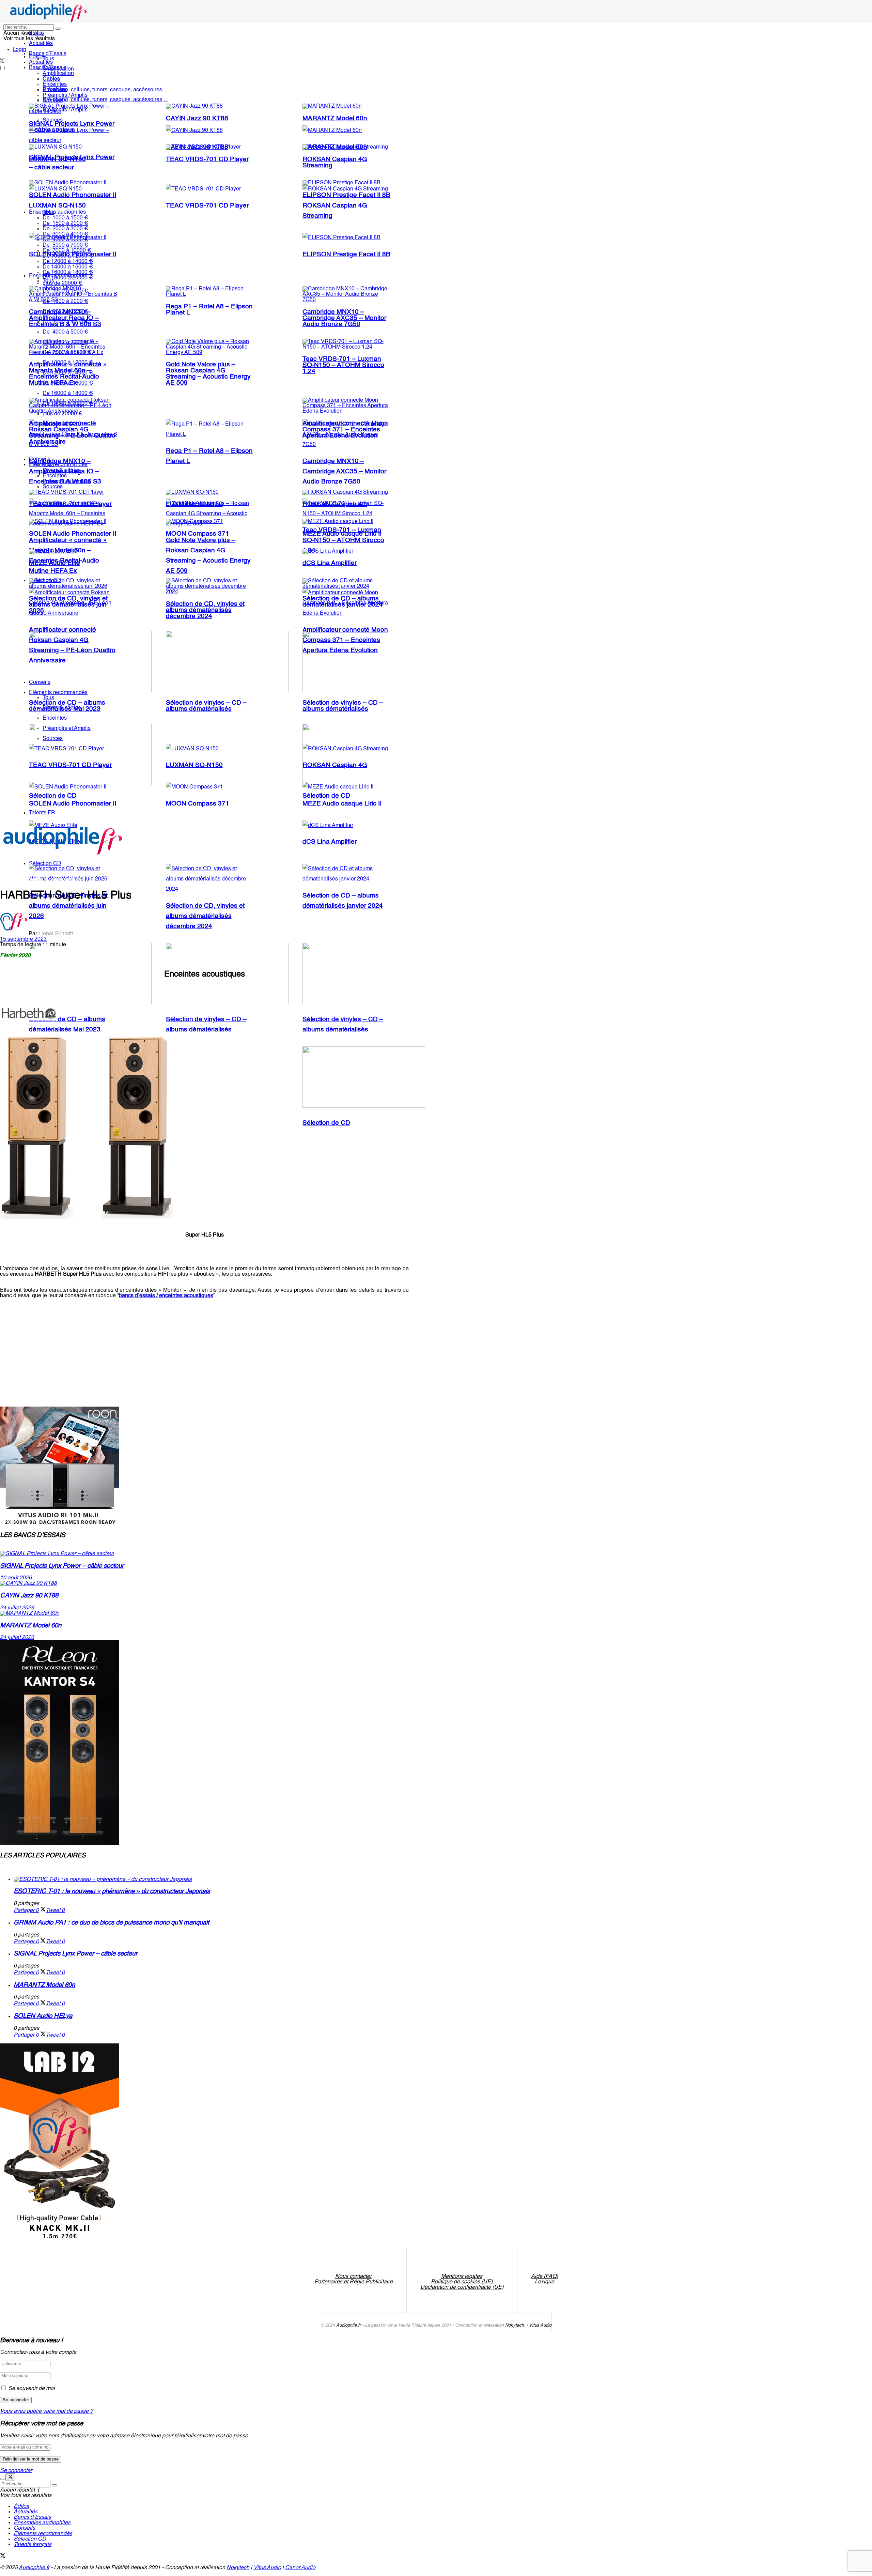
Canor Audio (300, 2568)
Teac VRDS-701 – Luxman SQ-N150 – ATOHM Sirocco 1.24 (343, 365)
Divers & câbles (62, 471)
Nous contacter (353, 2276)
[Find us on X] (3, 2557)
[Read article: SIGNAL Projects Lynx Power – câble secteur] (204, 1554)
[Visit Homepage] (49, 21)
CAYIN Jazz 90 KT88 (197, 119)
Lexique (544, 2282)
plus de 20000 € (63, 283)
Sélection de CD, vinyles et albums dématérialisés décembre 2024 (205, 916)
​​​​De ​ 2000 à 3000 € (65, 229)
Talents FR (42, 813)
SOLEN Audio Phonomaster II (73, 195)
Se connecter (16, 2471)
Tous (48, 59)
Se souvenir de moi (32, 2389)
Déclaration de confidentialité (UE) (462, 2287)
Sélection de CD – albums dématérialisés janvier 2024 (343, 602)
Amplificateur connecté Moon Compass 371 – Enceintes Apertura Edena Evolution (345, 430)
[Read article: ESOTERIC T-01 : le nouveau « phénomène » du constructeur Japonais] (211, 1880)
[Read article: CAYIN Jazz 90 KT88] (204, 1583)
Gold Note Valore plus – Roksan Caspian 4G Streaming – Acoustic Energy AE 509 (208, 374)
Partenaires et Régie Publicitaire (354, 2282)
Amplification (58, 74)
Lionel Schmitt (56, 934)
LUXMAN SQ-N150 (57, 206)
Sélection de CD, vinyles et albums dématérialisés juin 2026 (68, 906)
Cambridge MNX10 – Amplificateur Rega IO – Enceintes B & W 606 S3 (65, 318)
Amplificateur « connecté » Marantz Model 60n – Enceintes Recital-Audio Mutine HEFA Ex (68, 374)
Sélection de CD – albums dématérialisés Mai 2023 (67, 706)
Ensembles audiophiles (57, 212)
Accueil (9, 880)
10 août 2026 (16, 1578)
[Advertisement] (124, 1349)
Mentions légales (462, 2276)
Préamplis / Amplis (65, 95)
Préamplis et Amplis (67, 481)
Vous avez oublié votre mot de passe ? (46, 2411)
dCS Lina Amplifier (330, 842)
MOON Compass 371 (198, 804)
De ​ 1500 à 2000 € (65, 224)
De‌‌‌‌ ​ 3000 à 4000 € (65, 234)
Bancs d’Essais (32, 2517)
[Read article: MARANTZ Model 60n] (204, 1613)
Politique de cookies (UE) (462, 2282)
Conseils (40, 459)
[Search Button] (58, 29)
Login (19, 50)
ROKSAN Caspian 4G (335, 504)
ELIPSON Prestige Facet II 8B (346, 255)
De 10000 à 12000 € (68, 256)
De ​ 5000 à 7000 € (65, 245)
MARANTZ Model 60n (335, 119)
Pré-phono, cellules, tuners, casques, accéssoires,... (105, 100)
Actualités (41, 44)
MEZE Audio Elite (54, 563)
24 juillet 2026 (17, 1608)
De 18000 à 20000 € (68, 278)
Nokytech (515, 2325)
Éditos (37, 33)
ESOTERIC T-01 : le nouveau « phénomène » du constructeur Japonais (112, 1891)
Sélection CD (30, 2539)
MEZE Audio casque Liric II (342, 534)
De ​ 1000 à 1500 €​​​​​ (65, 218)
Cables (51, 79)
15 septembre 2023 (23, 939)
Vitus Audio (540, 2325)
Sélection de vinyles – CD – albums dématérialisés (206, 706)
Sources (53, 101)
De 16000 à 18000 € (68, 394)
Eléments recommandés (58, 465)
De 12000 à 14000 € (68, 262)
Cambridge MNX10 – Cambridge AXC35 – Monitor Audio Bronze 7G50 (344, 472)
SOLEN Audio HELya (43, 2016)
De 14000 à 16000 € (68, 267)
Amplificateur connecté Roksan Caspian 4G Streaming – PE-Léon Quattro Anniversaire (72, 433)
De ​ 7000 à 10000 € (67, 251)
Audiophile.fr (348, 2325)
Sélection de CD (326, 1123)
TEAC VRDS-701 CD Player (207, 206)
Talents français (33, 2545)
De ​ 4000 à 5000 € (65, 240)
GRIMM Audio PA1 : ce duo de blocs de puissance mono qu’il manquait (111, 1923)
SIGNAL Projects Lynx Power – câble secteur (72, 127)
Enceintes (55, 85)
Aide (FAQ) (544, 2276)
